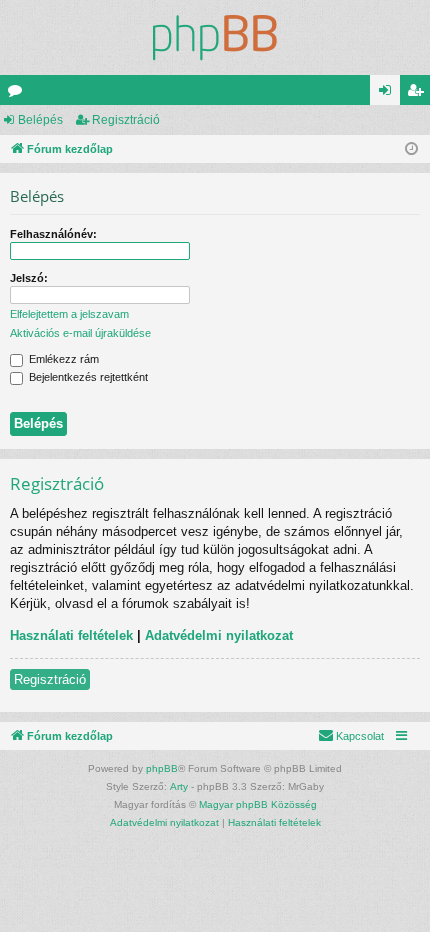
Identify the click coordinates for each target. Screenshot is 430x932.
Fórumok (19, 94)
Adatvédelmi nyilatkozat (219, 635)
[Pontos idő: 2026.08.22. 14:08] (411, 149)
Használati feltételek (71, 635)
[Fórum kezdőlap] (215, 37)
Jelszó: (29, 278)
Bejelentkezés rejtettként (87, 377)
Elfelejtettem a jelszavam (69, 314)
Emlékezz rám (62, 359)
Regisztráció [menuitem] (419, 94)
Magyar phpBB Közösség (258, 804)
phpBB (162, 768)
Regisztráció (126, 120)
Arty (179, 786)
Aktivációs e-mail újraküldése (80, 333)
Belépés (40, 120)
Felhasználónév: (53, 234)
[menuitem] (351, 736)
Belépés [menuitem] (389, 94)
